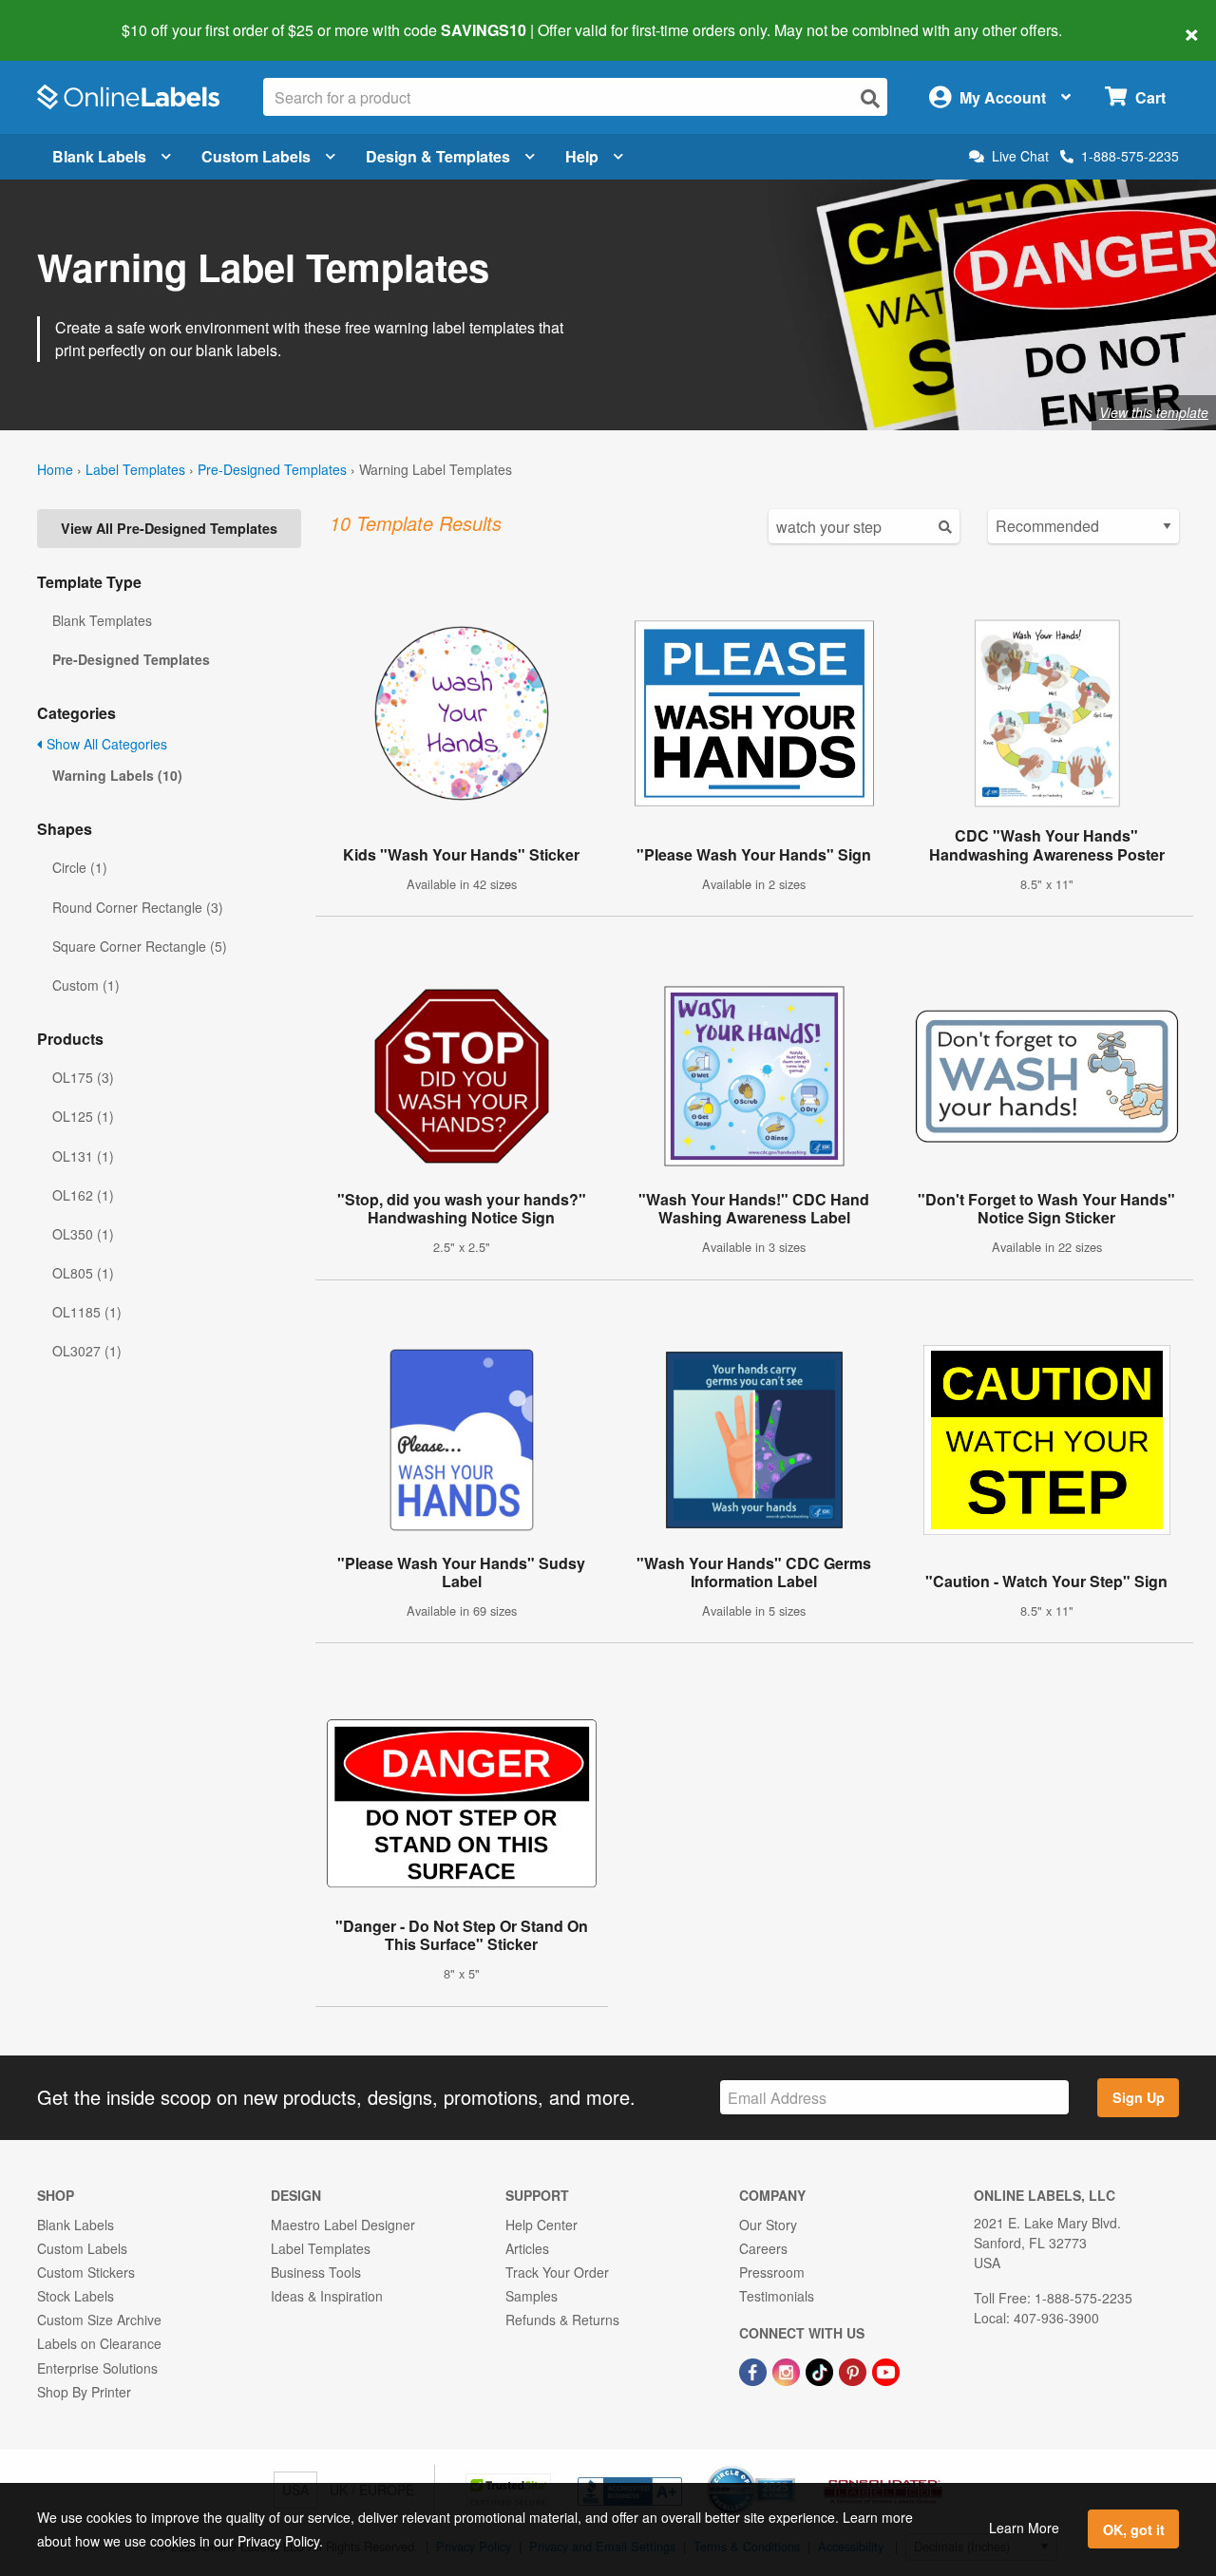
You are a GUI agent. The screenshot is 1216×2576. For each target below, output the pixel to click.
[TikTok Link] (821, 2370)
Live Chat (1020, 156)
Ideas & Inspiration (327, 2296)
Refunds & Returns (562, 2320)
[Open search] (870, 98)
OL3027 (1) (87, 1351)
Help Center (541, 2225)
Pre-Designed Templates (272, 469)
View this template (1154, 412)
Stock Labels (76, 2296)
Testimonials (777, 2296)
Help (582, 156)
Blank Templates (102, 620)
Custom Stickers (86, 2272)
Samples (532, 2296)
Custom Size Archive (99, 2320)
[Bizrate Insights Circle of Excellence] (788, 2468)
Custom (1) (86, 985)
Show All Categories (105, 744)
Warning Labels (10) (117, 775)
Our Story (768, 2225)
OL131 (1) (83, 1156)
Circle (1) (80, 867)
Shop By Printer (84, 2392)
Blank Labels (99, 156)
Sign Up (1139, 2097)
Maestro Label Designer (343, 2225)
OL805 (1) (83, 1273)
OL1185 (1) (87, 1312)
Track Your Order (557, 2272)
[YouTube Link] (886, 2370)
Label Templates (135, 469)
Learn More (1024, 2528)
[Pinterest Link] (855, 2370)
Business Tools (316, 2272)
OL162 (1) (83, 1195)
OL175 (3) (83, 1077)
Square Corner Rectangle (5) (140, 946)
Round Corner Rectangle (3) (138, 907)
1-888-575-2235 (1130, 156)
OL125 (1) (83, 1116)
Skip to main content (69, 17)
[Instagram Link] (788, 2370)
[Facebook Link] (755, 2370)
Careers (763, 2248)
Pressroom (772, 2272)
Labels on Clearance (99, 2343)
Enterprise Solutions (97, 2368)
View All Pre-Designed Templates (169, 528)
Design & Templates (438, 156)
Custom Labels (256, 156)
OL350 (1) (83, 1234)
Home (55, 469)
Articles (527, 2248)
